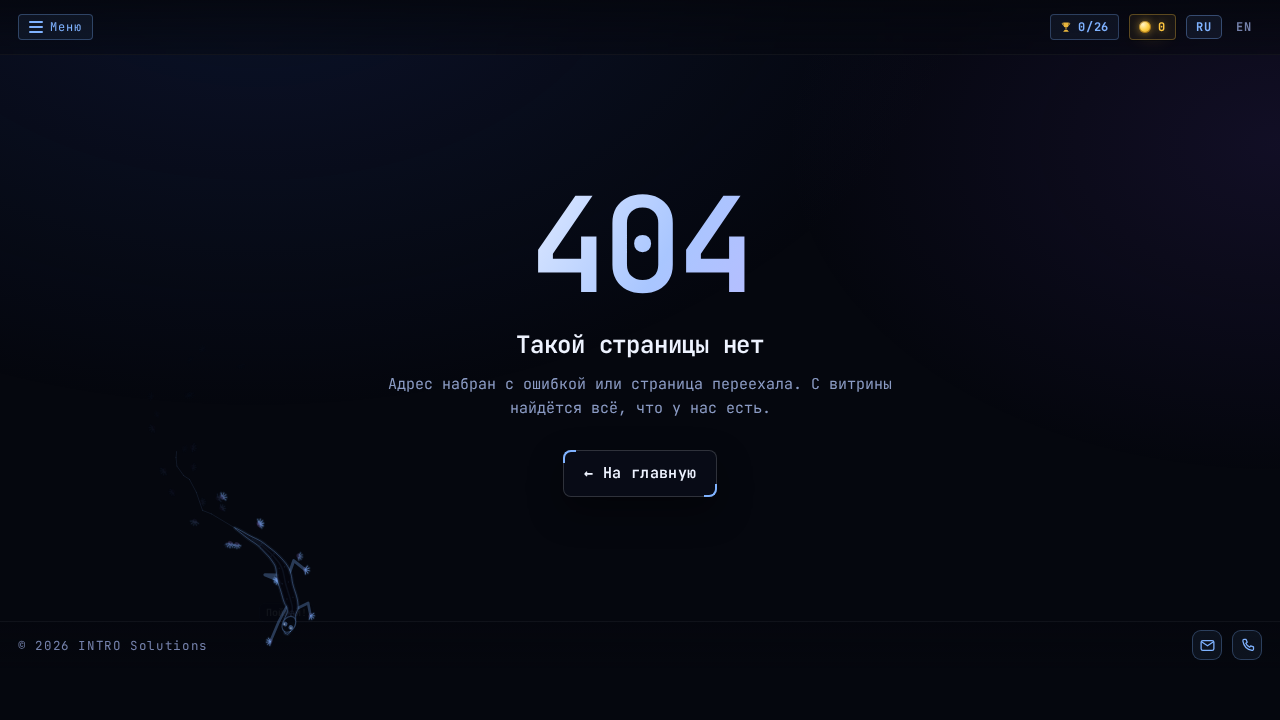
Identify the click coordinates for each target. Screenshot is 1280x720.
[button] (1207, 645)
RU (1204, 27)
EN (1244, 27)
